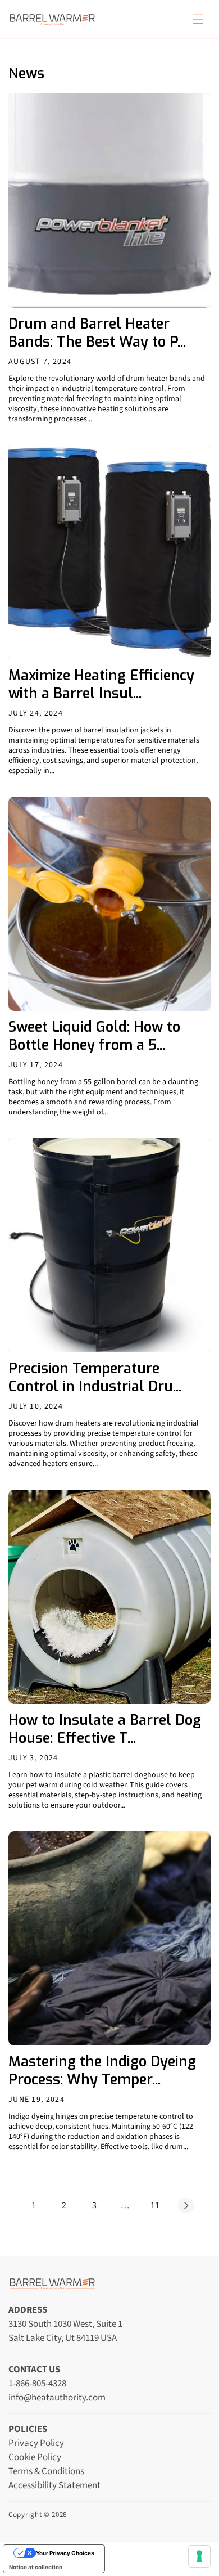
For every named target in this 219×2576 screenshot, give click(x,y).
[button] (198, 19)
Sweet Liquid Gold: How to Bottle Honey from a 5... (94, 1036)
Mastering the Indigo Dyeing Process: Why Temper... (102, 2071)
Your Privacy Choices (65, 2553)
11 (155, 2205)
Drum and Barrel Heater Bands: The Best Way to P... (97, 333)
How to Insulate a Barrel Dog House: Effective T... (105, 1729)
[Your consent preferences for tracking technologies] (199, 2556)
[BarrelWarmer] (52, 19)
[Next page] (185, 2205)
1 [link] (34, 2205)
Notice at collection (36, 2567)
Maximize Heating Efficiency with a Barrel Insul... (101, 685)
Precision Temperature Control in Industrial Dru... (95, 1378)
